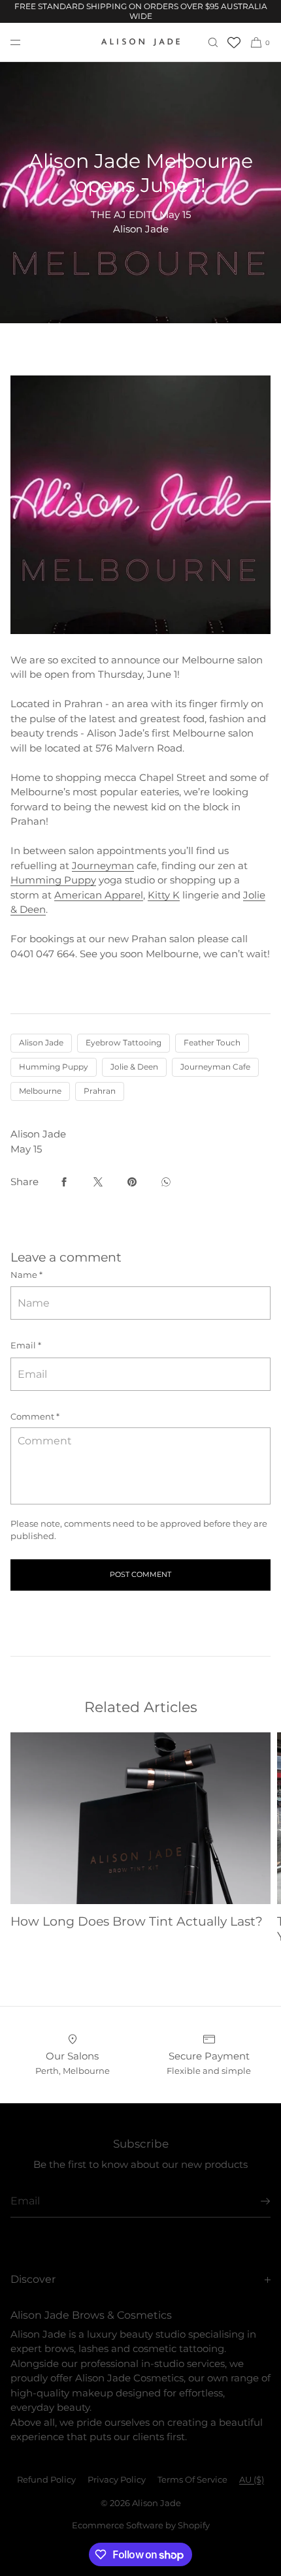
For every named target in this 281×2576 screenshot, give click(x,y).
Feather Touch (212, 1042)
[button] (213, 42)
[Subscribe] (254, 2201)
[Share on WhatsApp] (166, 1182)
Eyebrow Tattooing (124, 1042)
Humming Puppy (53, 880)
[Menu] (26, 42)
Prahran (100, 1091)
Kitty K (164, 895)
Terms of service (192, 2479)
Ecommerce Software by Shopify (141, 2525)
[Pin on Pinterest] (132, 1182)
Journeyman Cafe (215, 1067)
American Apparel (99, 895)
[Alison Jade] (140, 42)
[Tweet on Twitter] (98, 1182)
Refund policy (46, 2479)
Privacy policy (117, 2479)
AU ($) (252, 2479)
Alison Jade (41, 1042)
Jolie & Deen (134, 1067)
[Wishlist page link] (234, 42)
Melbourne (40, 1091)
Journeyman (103, 866)
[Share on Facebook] (64, 1182)
